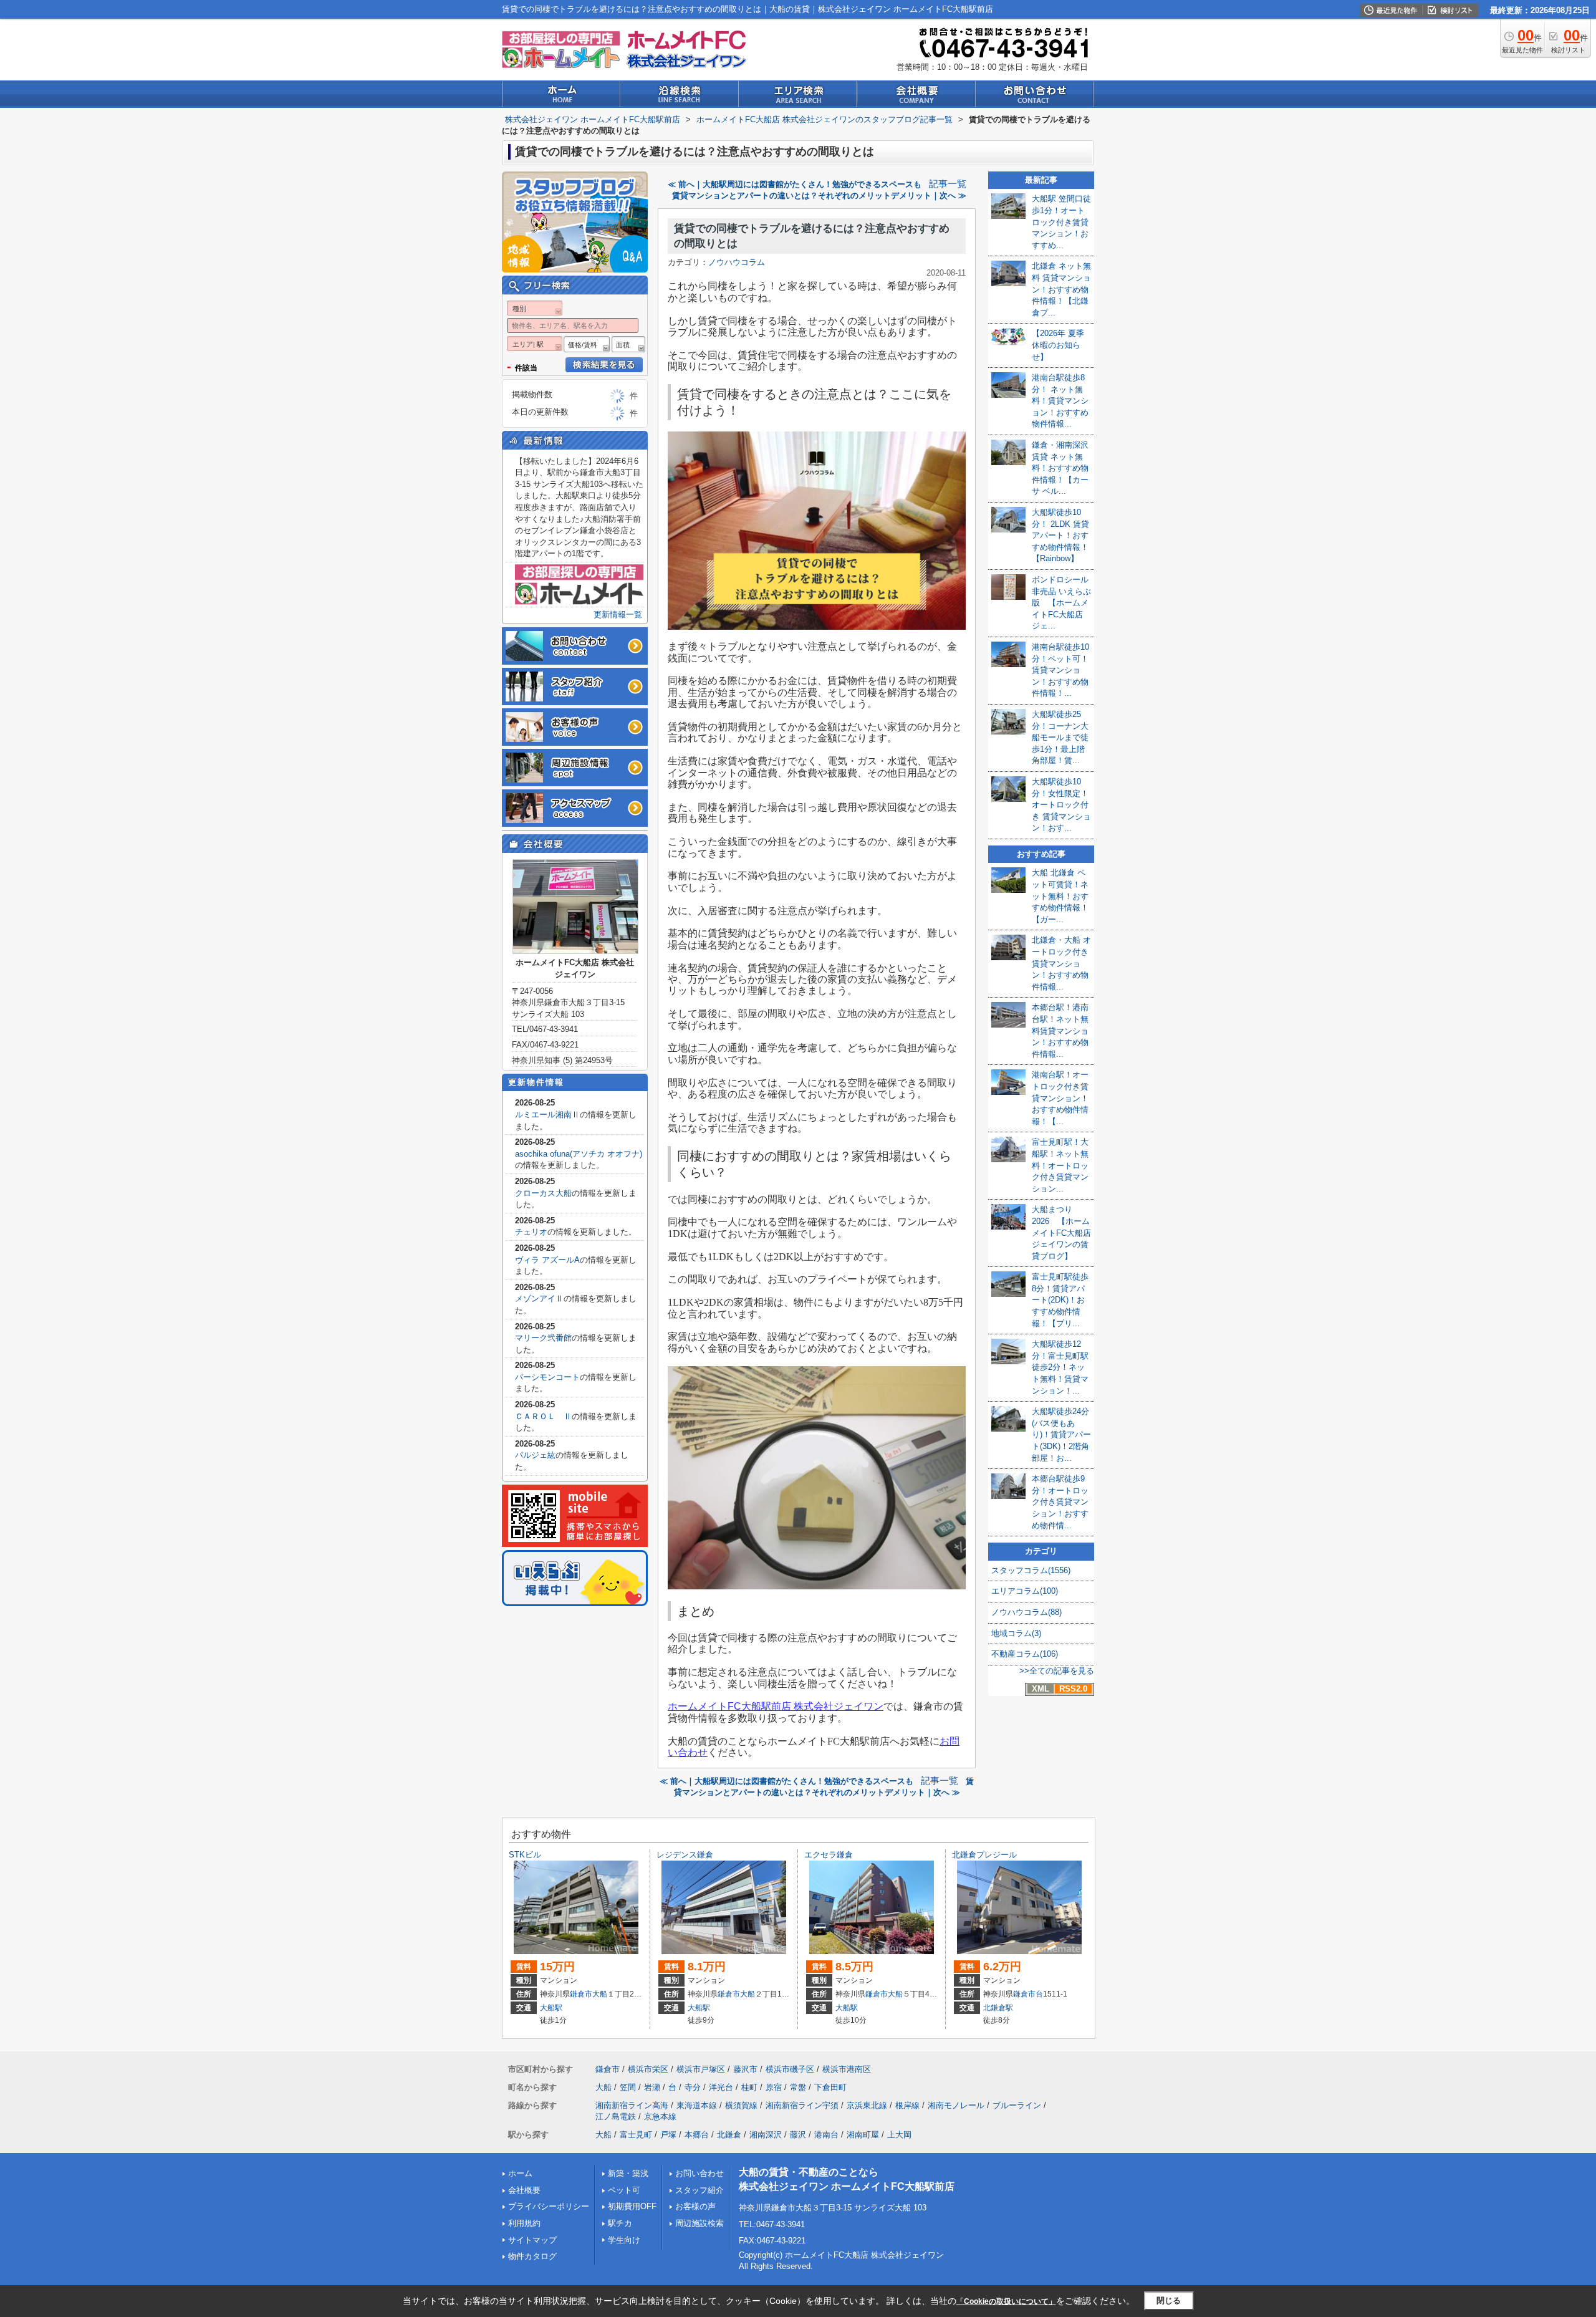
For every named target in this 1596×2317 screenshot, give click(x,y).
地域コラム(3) (1016, 1633)
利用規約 (524, 2223)
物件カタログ (532, 2256)
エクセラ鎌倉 (829, 1855)
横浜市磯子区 (790, 2069)
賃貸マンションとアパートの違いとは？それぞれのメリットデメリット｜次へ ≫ (819, 195)
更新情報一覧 (618, 614)
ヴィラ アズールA (547, 1260)
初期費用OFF (632, 2206)
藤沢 (798, 2135)
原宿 (774, 2087)
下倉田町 (830, 2087)
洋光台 (721, 2087)
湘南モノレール (956, 2105)
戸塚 (668, 2135)
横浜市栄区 (648, 2069)
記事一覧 (948, 184)
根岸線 (907, 2105)
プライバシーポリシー (549, 2206)
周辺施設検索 (699, 2223)
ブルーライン (1017, 2105)
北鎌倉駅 (998, 2008)
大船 (600, 1994)
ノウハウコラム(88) (1026, 1612)
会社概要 (524, 2190)
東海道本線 (697, 2105)
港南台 (826, 2135)
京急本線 (660, 2117)
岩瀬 (652, 2087)
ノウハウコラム (737, 262)
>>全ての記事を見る (1057, 1671)
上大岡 (899, 2135)
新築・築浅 (628, 2173)
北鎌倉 (729, 2135)
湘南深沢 (766, 2135)
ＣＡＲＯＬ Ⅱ (543, 1416)
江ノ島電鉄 (616, 2117)
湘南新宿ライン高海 (632, 2105)
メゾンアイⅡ (539, 1298)
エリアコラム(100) (1025, 1591)
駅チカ (620, 2223)
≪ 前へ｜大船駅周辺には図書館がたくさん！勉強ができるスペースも (795, 184)
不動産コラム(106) (1025, 1654)
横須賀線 (741, 2105)
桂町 (749, 2087)
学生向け (624, 2240)
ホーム (520, 2173)
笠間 (628, 2087)
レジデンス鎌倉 (685, 1855)
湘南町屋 (863, 2135)
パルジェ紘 (535, 1455)
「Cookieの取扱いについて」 (1006, 2301)
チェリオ (531, 1232)
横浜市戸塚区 (701, 2069)
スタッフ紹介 (699, 2190)
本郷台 (697, 2135)
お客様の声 (695, 2206)
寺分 (693, 2087)
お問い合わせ (699, 2173)
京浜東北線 (867, 2105)
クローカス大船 (543, 1193)
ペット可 (624, 2190)
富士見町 (636, 2135)
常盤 (798, 2087)
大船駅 (551, 2008)
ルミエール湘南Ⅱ (547, 1115)
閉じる (1169, 2300)
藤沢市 (745, 2069)
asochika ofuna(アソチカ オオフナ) (579, 1154)
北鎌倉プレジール (984, 1855)
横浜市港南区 (847, 2069)
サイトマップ (532, 2240)
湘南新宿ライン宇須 (802, 2105)
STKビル (525, 1855)
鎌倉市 (581, 1994)
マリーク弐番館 (543, 1338)
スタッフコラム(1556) (1031, 1570)
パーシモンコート (547, 1377)
